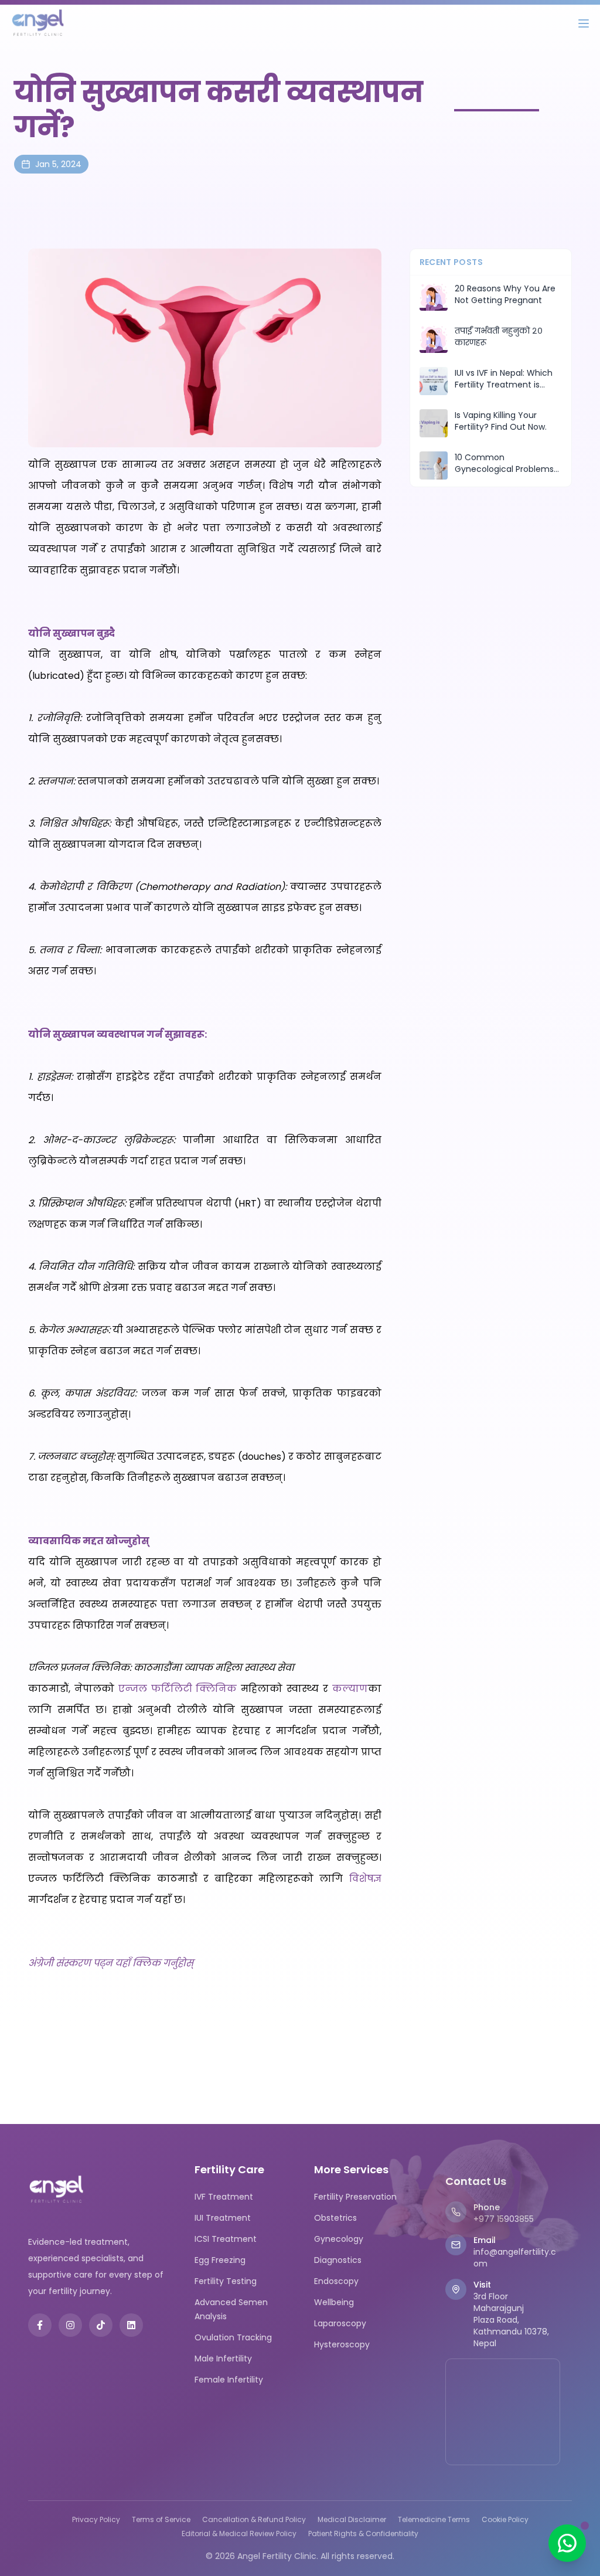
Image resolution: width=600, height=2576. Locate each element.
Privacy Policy (96, 2520)
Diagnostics (338, 2260)
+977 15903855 (504, 2219)
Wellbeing (334, 2302)
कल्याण (350, 1689)
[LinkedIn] (131, 2325)
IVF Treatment (224, 2197)
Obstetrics (335, 2218)
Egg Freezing (220, 2260)
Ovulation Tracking (233, 2337)
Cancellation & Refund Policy (254, 2520)
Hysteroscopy (342, 2344)
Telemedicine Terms (434, 2520)
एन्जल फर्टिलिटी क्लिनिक (178, 1689)
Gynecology (339, 2239)
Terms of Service (161, 2520)
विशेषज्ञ (365, 1879)
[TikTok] (101, 2325)
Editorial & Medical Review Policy (239, 2534)
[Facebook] (40, 2325)
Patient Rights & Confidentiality (363, 2534)
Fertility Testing (226, 2281)
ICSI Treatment (226, 2239)
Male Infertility (223, 2358)
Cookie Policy (505, 2520)
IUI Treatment (223, 2218)
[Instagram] (70, 2325)
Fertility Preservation (355, 2197)
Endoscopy (336, 2281)
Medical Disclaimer (352, 2520)
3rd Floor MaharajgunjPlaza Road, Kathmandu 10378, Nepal (511, 2320)
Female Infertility (229, 2380)
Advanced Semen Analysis (231, 2309)
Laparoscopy (340, 2323)
